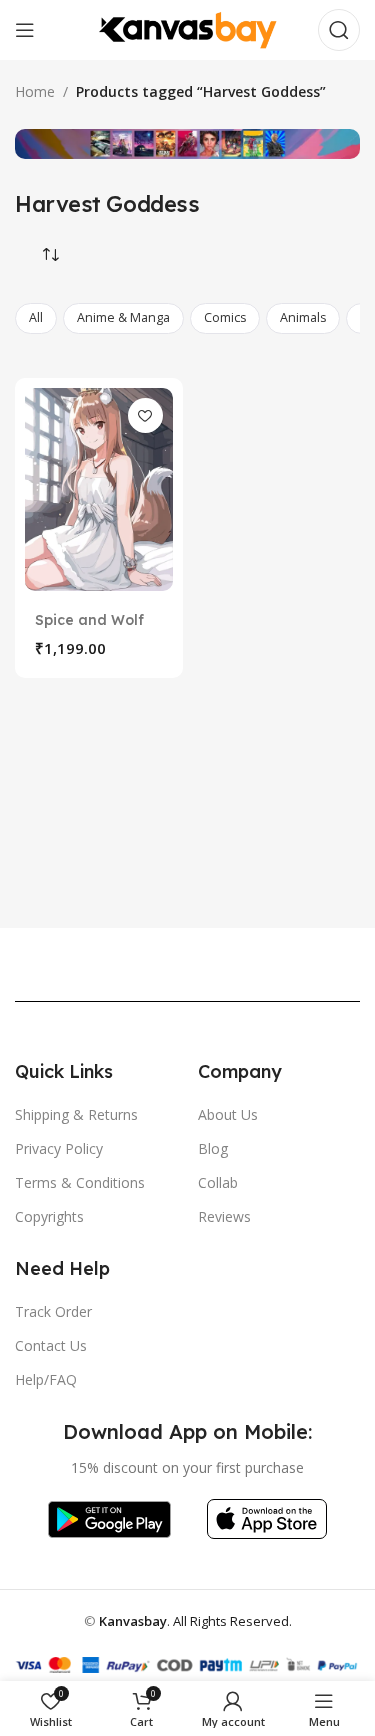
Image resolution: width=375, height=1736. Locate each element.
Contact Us (51, 1345)
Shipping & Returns (76, 1114)
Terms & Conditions (80, 1182)
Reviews (224, 1216)
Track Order (53, 1311)
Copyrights (49, 1216)
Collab (218, 1182)
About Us (228, 1114)
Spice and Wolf (89, 620)
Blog (213, 1148)
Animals (303, 317)
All (36, 317)
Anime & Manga (123, 317)
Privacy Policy (59, 1148)
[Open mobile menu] (25, 30)
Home (35, 91)
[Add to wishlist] (145, 415)
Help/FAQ (46, 1379)
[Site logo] (188, 28)
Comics (225, 317)
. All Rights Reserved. (195, 1621)
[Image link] (109, 1517)
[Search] (339, 30)
